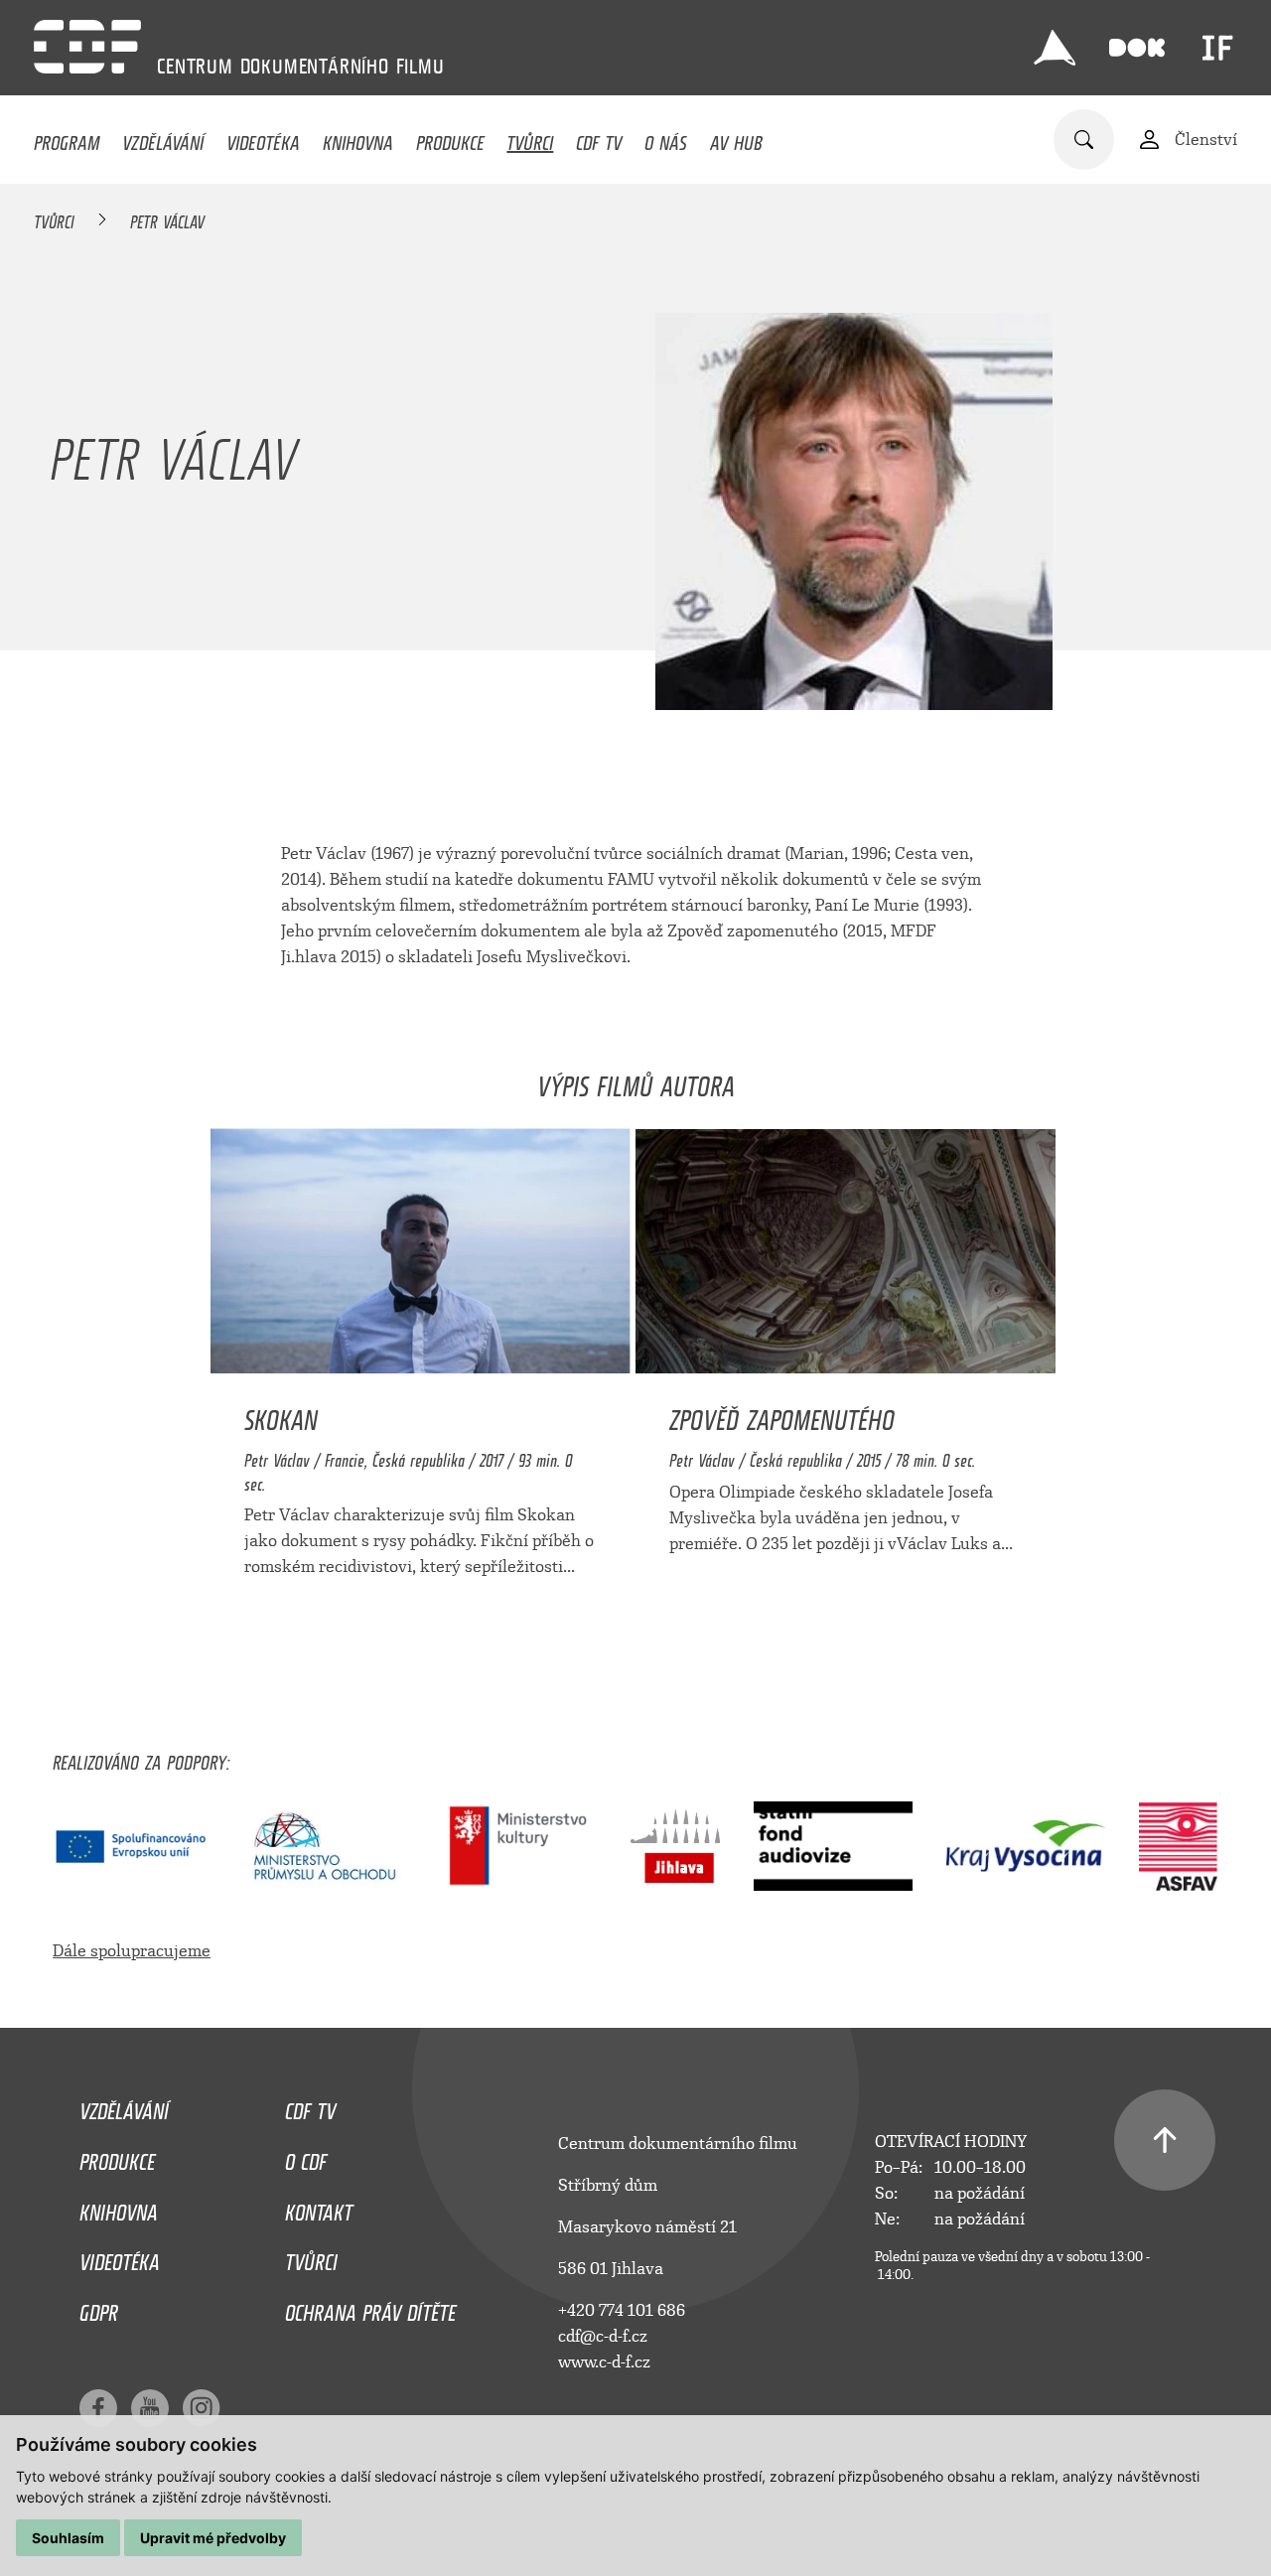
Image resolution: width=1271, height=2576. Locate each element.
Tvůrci (530, 138)
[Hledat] (1084, 140)
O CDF (306, 2157)
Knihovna (358, 138)
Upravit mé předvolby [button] (213, 2538)
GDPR (99, 2308)
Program (67, 138)
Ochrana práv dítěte (370, 2308)
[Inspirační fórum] (1217, 48)
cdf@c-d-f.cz (603, 2336)
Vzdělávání (163, 138)
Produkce (450, 138)
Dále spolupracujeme (132, 1951)
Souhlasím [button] (68, 2538)
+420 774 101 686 (622, 2310)
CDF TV (599, 138)
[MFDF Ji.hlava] (1055, 48)
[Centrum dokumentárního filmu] (87, 47)
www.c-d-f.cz (604, 2362)
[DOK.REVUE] (1137, 48)
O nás (666, 138)
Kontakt (319, 2208)
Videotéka (263, 138)
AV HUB (736, 138)
